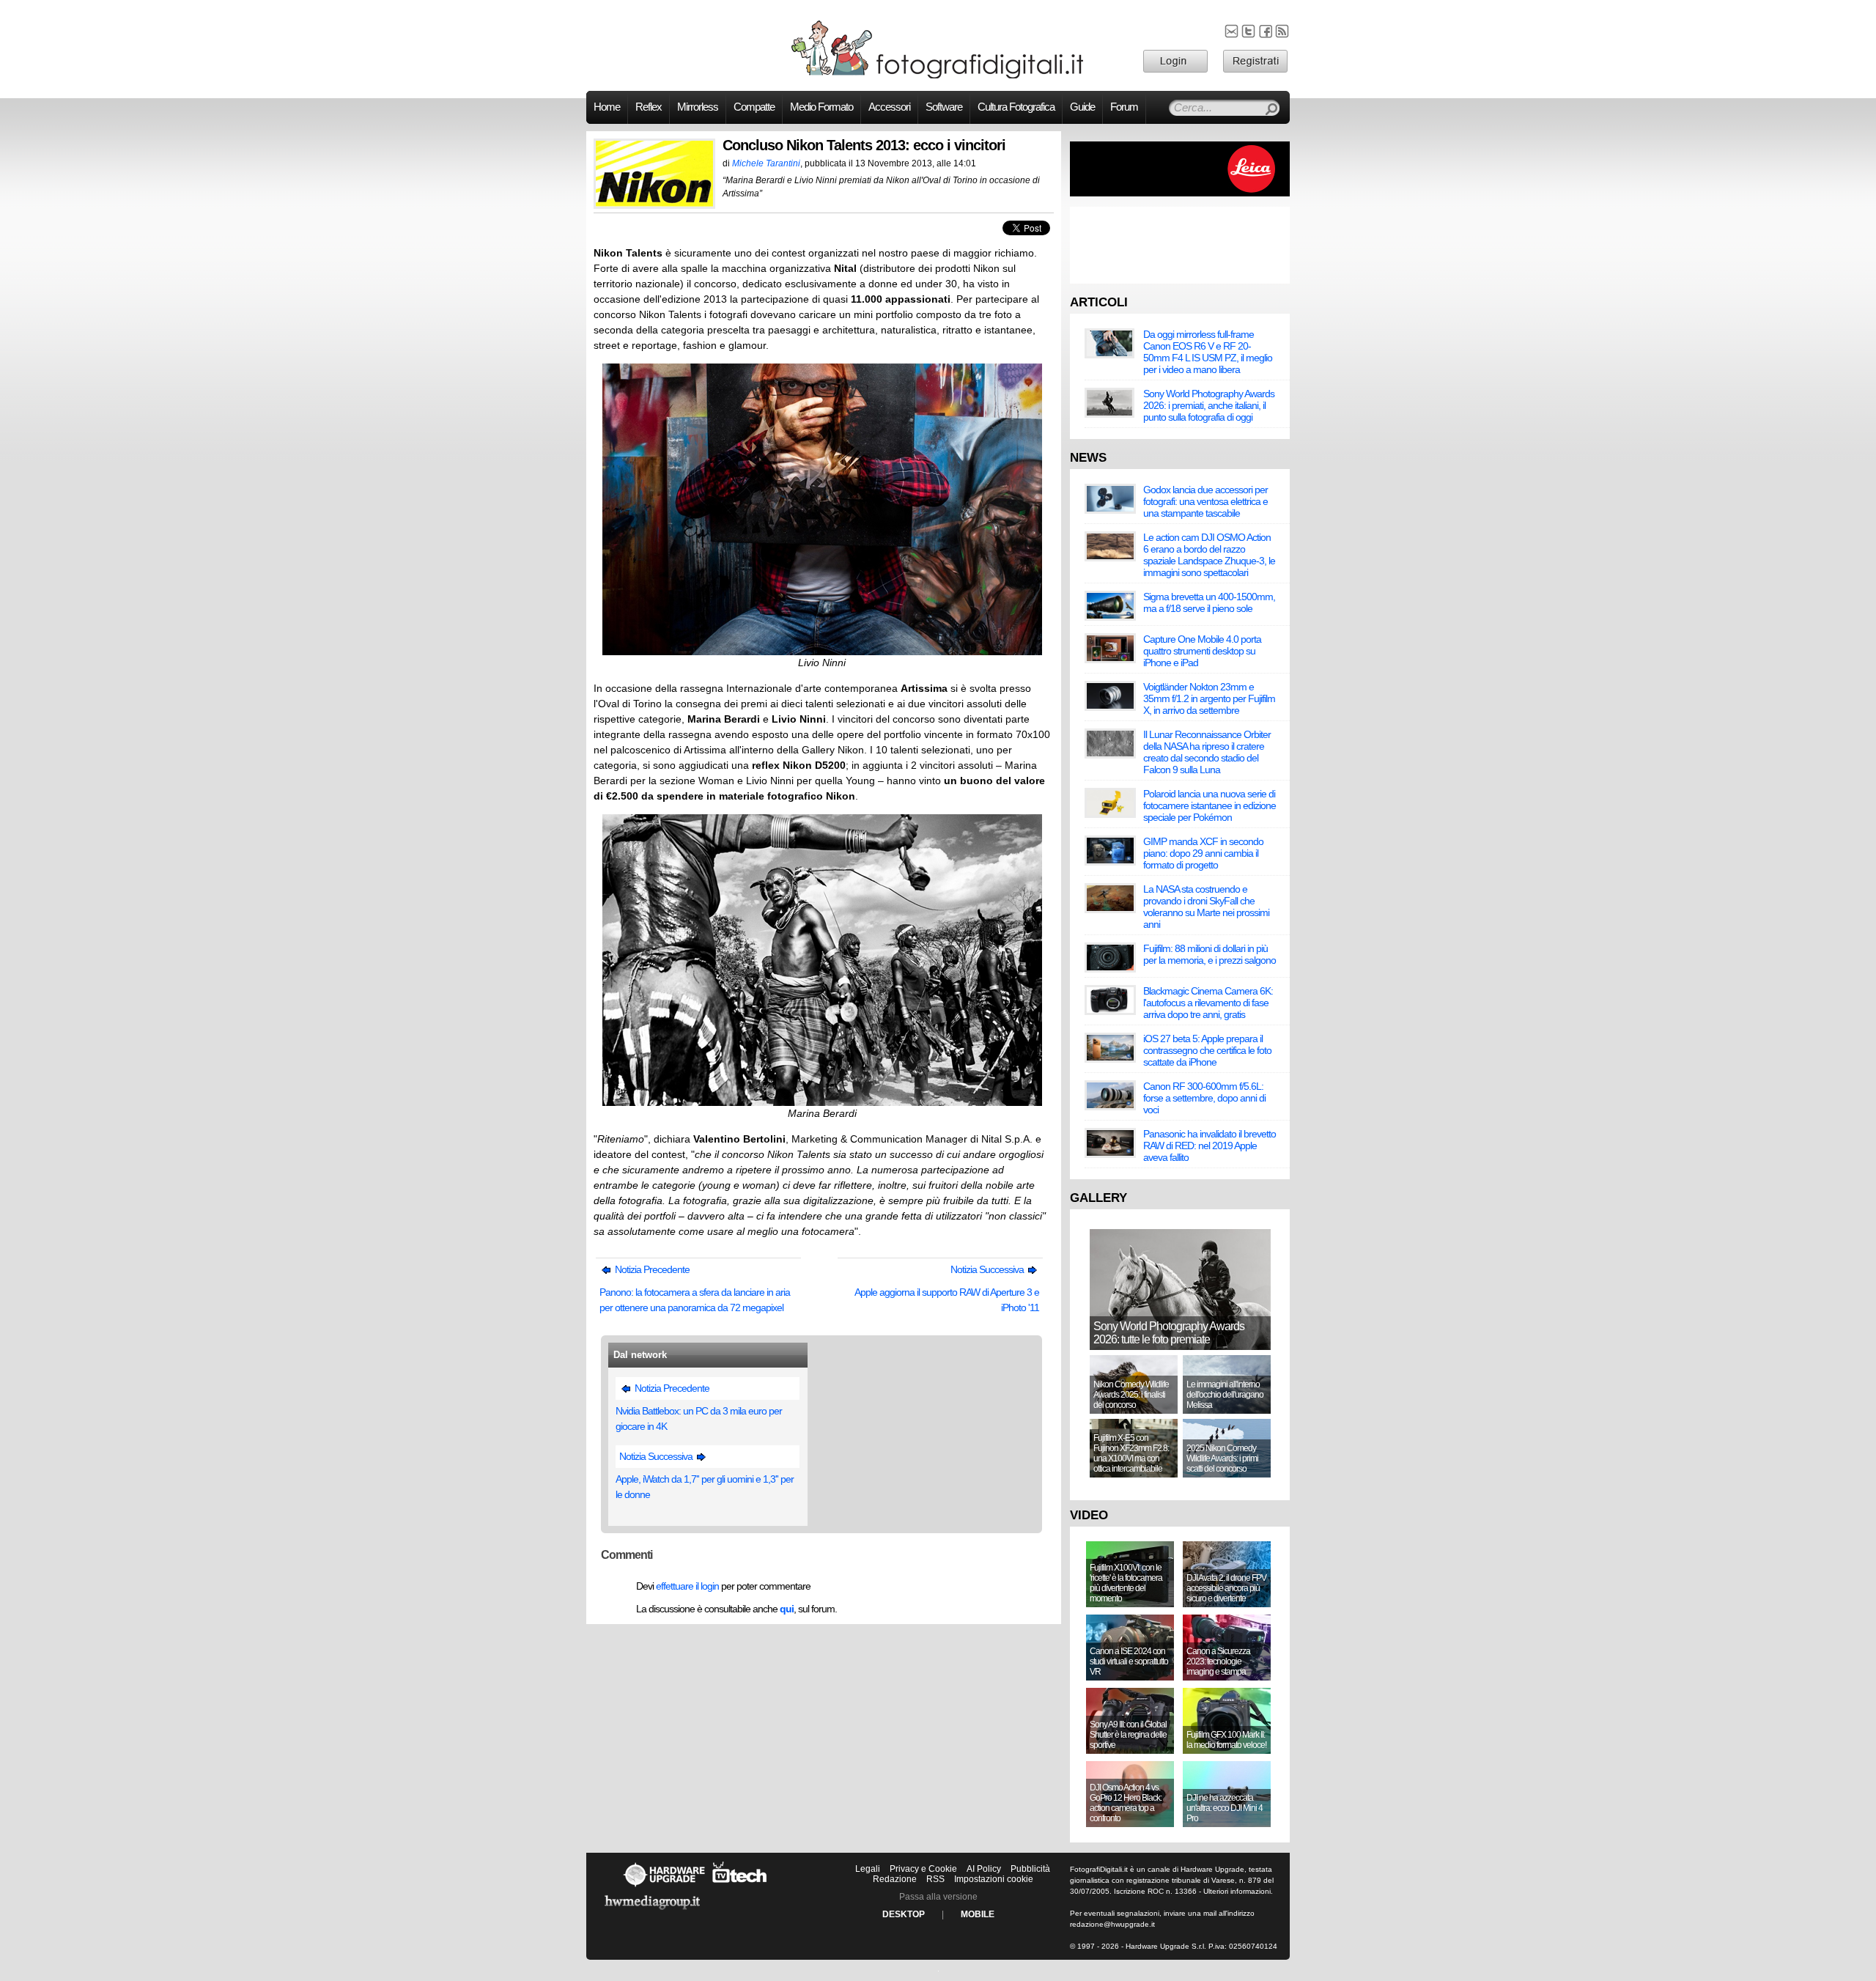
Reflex (649, 107)
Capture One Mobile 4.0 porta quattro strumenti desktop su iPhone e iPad (1202, 651)
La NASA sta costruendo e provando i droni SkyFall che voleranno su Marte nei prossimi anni (1206, 907)
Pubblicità (1030, 1869)
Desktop (904, 1914)
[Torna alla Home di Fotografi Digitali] (938, 76)
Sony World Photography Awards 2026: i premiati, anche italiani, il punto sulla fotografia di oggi (1209, 405)
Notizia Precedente (651, 1269)
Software (944, 107)
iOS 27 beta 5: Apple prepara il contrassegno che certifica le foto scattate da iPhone (1207, 1050)
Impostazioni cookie (994, 1879)
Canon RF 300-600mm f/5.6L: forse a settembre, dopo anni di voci (1204, 1098)
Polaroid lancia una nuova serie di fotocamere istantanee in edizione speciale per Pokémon (1210, 805)
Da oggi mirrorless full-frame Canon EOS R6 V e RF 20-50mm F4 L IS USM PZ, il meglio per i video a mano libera (1208, 352)
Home (607, 107)
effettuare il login (687, 1586)
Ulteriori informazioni (1237, 1891)
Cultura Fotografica (1016, 107)
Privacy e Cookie (923, 1869)
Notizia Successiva (988, 1269)
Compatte (754, 107)
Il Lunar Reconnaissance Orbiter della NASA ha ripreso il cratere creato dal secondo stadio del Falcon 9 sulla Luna (1207, 752)
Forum (1124, 107)
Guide (1082, 107)
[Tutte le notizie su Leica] (1180, 193)
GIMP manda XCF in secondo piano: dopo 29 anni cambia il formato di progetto (1203, 853)
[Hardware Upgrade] (664, 1886)
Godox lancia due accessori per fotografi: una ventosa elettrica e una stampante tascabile (1205, 501)
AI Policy (984, 1869)
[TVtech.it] (740, 1886)
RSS (935, 1879)
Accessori (889, 107)
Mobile (978, 1914)
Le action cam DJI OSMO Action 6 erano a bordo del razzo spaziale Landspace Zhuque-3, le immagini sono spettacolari (1209, 555)
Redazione (895, 1879)
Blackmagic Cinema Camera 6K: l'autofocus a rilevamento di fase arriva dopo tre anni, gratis (1208, 1003)
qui (787, 1609)
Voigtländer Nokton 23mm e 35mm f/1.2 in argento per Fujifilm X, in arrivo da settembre (1209, 698)
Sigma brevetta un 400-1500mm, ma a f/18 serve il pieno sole (1209, 602)
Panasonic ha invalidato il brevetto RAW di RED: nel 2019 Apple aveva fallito (1210, 1146)
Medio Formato (821, 107)
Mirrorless (698, 107)
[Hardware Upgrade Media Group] (652, 1912)
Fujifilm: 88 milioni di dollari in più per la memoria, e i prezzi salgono (1210, 954)
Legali (868, 1869)
